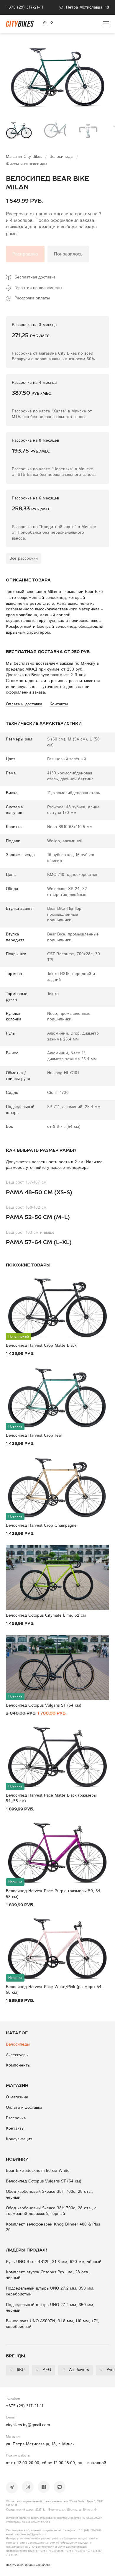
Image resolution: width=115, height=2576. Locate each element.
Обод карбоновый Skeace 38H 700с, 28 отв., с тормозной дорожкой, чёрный (51, 2211)
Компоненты (18, 2065)
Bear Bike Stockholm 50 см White (38, 2171)
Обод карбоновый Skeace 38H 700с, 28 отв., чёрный (49, 2195)
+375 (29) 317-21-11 (25, 7)
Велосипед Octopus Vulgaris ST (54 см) (44, 2181)
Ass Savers (75, 2370)
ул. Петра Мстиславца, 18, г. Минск (40, 2444)
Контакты (15, 2128)
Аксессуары (17, 2055)
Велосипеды (62, 157)
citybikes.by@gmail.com (28, 2425)
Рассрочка (16, 2118)
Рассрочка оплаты (32, 298)
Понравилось (68, 254)
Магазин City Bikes (25, 157)
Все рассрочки (24, 558)
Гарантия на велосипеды (38, 288)
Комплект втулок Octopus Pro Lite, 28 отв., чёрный (48, 2275)
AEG (43, 2370)
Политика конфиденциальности (28, 2565)
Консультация (19, 2139)
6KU (17, 2370)
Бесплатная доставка (35, 277)
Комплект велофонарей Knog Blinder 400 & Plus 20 (53, 2227)
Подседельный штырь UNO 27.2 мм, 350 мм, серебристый (50, 2291)
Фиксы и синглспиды (27, 164)
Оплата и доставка (24, 2108)
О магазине (17, 2097)
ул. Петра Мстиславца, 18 (84, 7)
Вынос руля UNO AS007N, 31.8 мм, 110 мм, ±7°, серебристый (52, 2324)
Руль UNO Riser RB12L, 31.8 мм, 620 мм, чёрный (54, 2262)
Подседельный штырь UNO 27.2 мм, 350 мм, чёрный (50, 2308)
